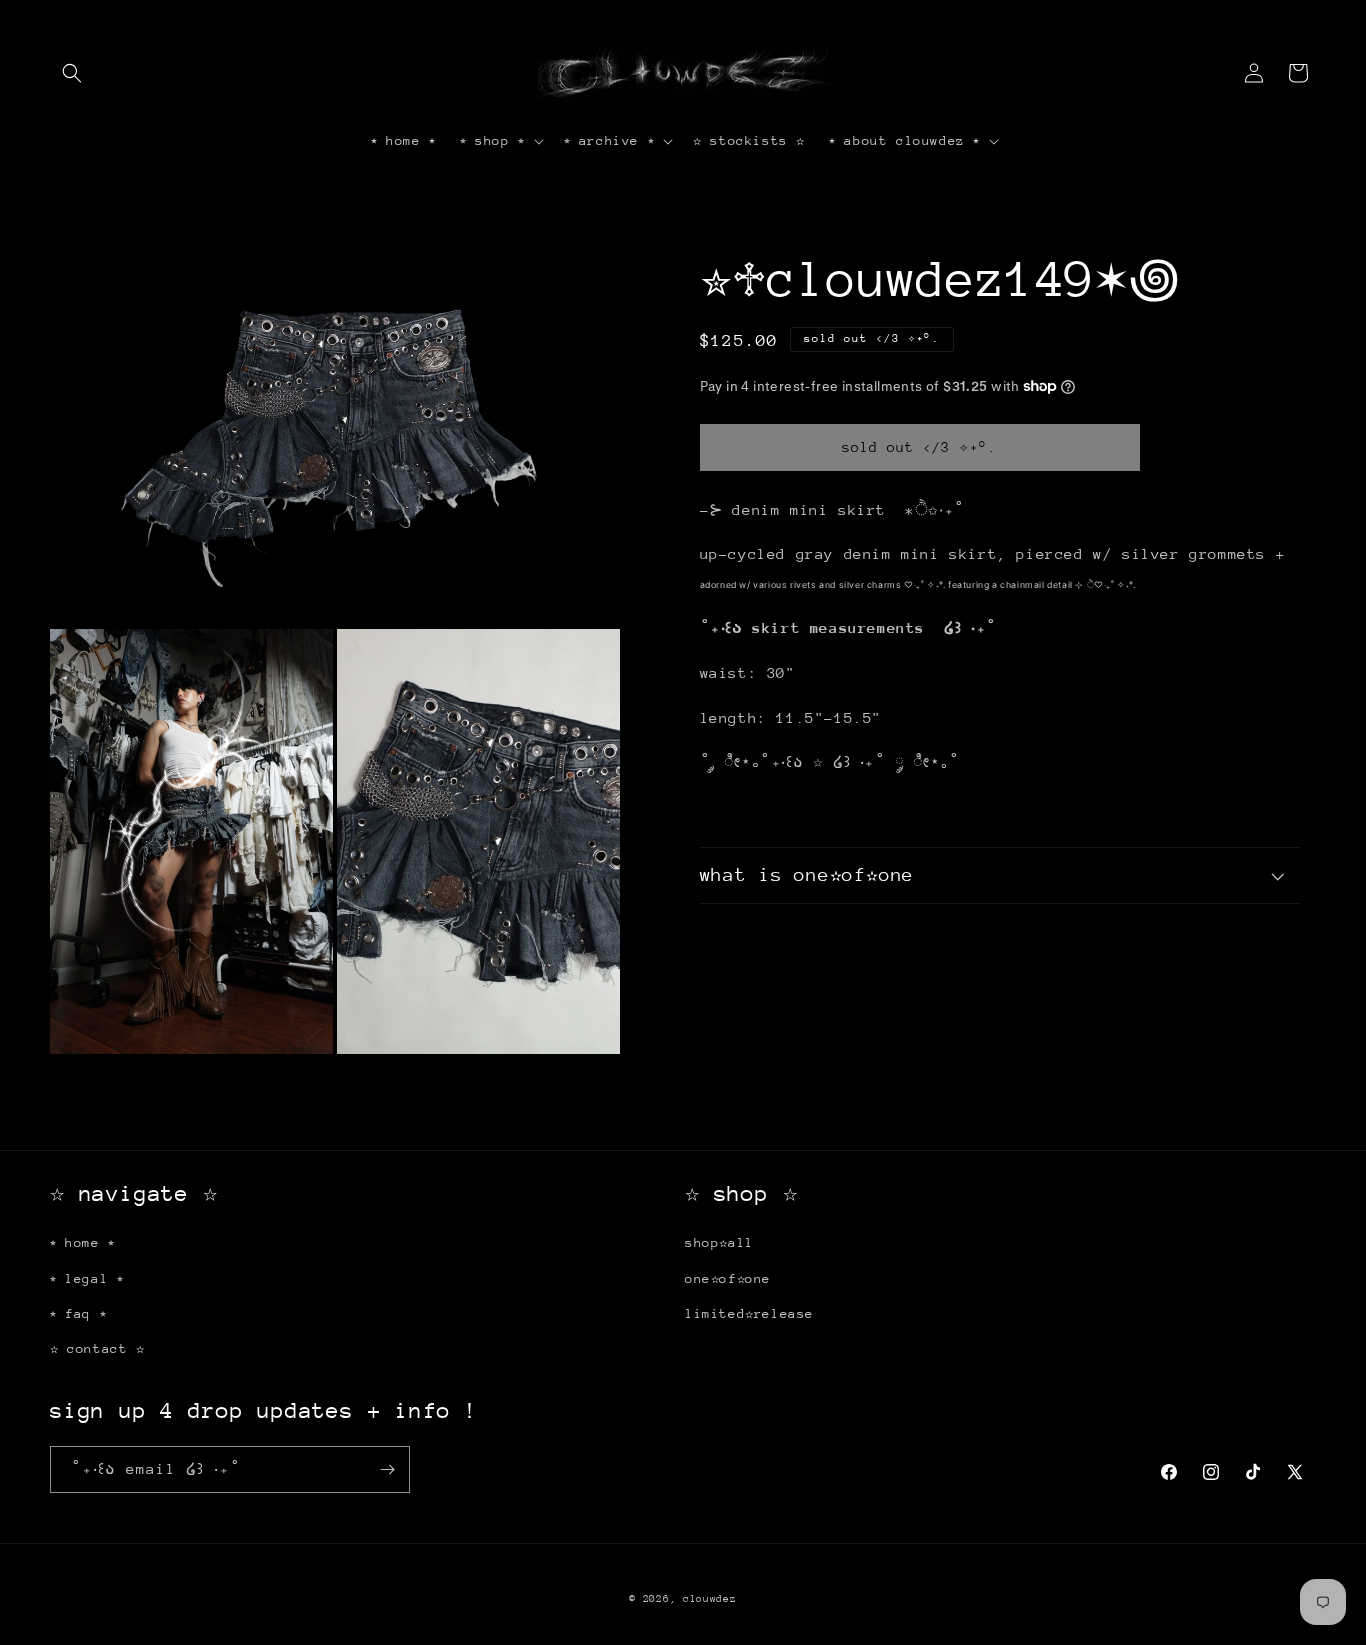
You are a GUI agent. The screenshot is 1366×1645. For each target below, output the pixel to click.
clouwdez (710, 1599)
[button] (72, 73)
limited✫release (749, 1313)
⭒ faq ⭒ (78, 1313)
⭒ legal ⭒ (86, 1278)
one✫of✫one (728, 1278)
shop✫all (719, 1242)
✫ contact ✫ (97, 1348)
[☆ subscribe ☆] (387, 1469)
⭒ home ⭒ (82, 1242)
